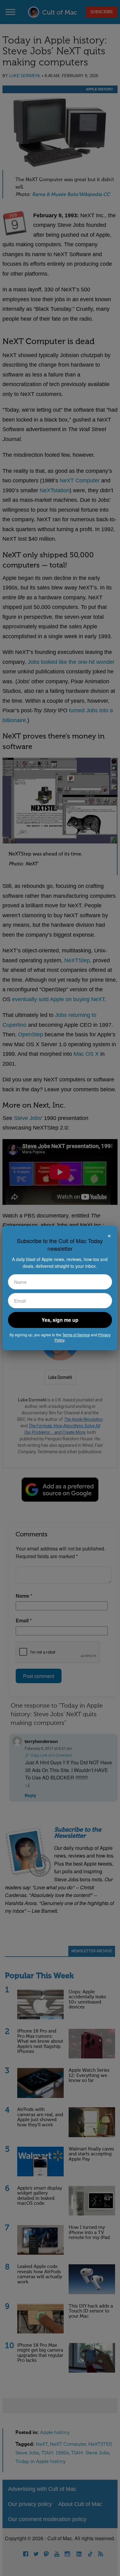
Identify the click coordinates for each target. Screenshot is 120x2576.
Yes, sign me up (60, 1320)
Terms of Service (76, 1335)
